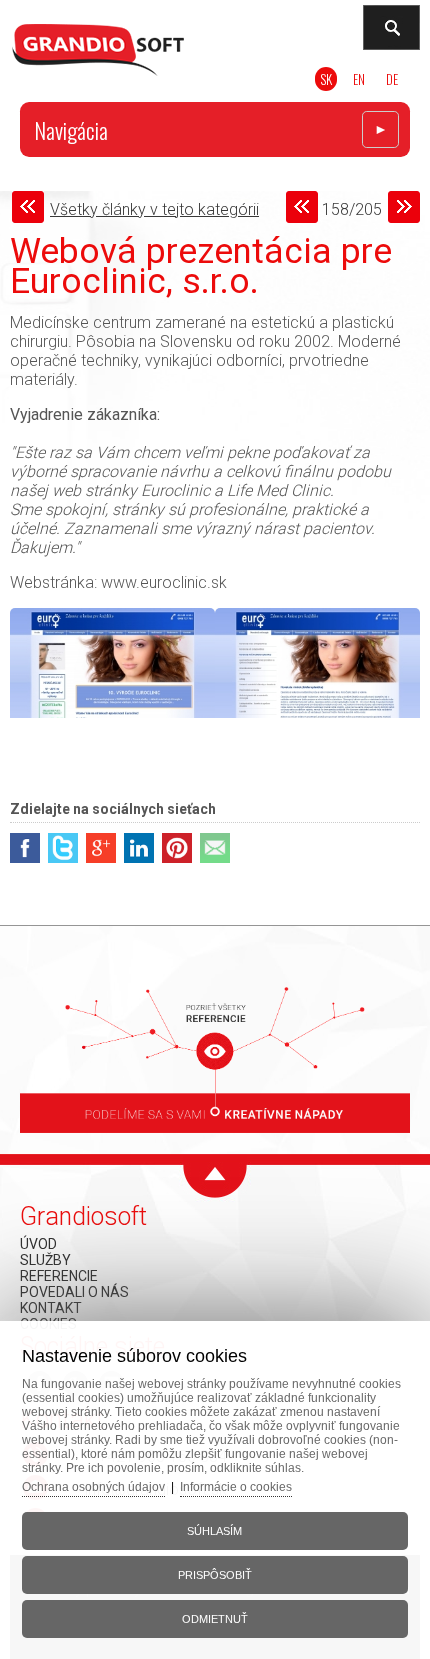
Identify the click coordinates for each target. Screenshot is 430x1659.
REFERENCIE (59, 1276)
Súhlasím (214, 1531)
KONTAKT (51, 1308)
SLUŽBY (45, 1260)
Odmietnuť (215, 1619)
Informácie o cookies (236, 1487)
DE (392, 79)
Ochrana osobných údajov (93, 1487)
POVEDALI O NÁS (74, 1292)
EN (359, 79)
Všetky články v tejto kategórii (154, 209)
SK (326, 79)
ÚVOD (38, 1244)
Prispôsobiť (215, 1575)
